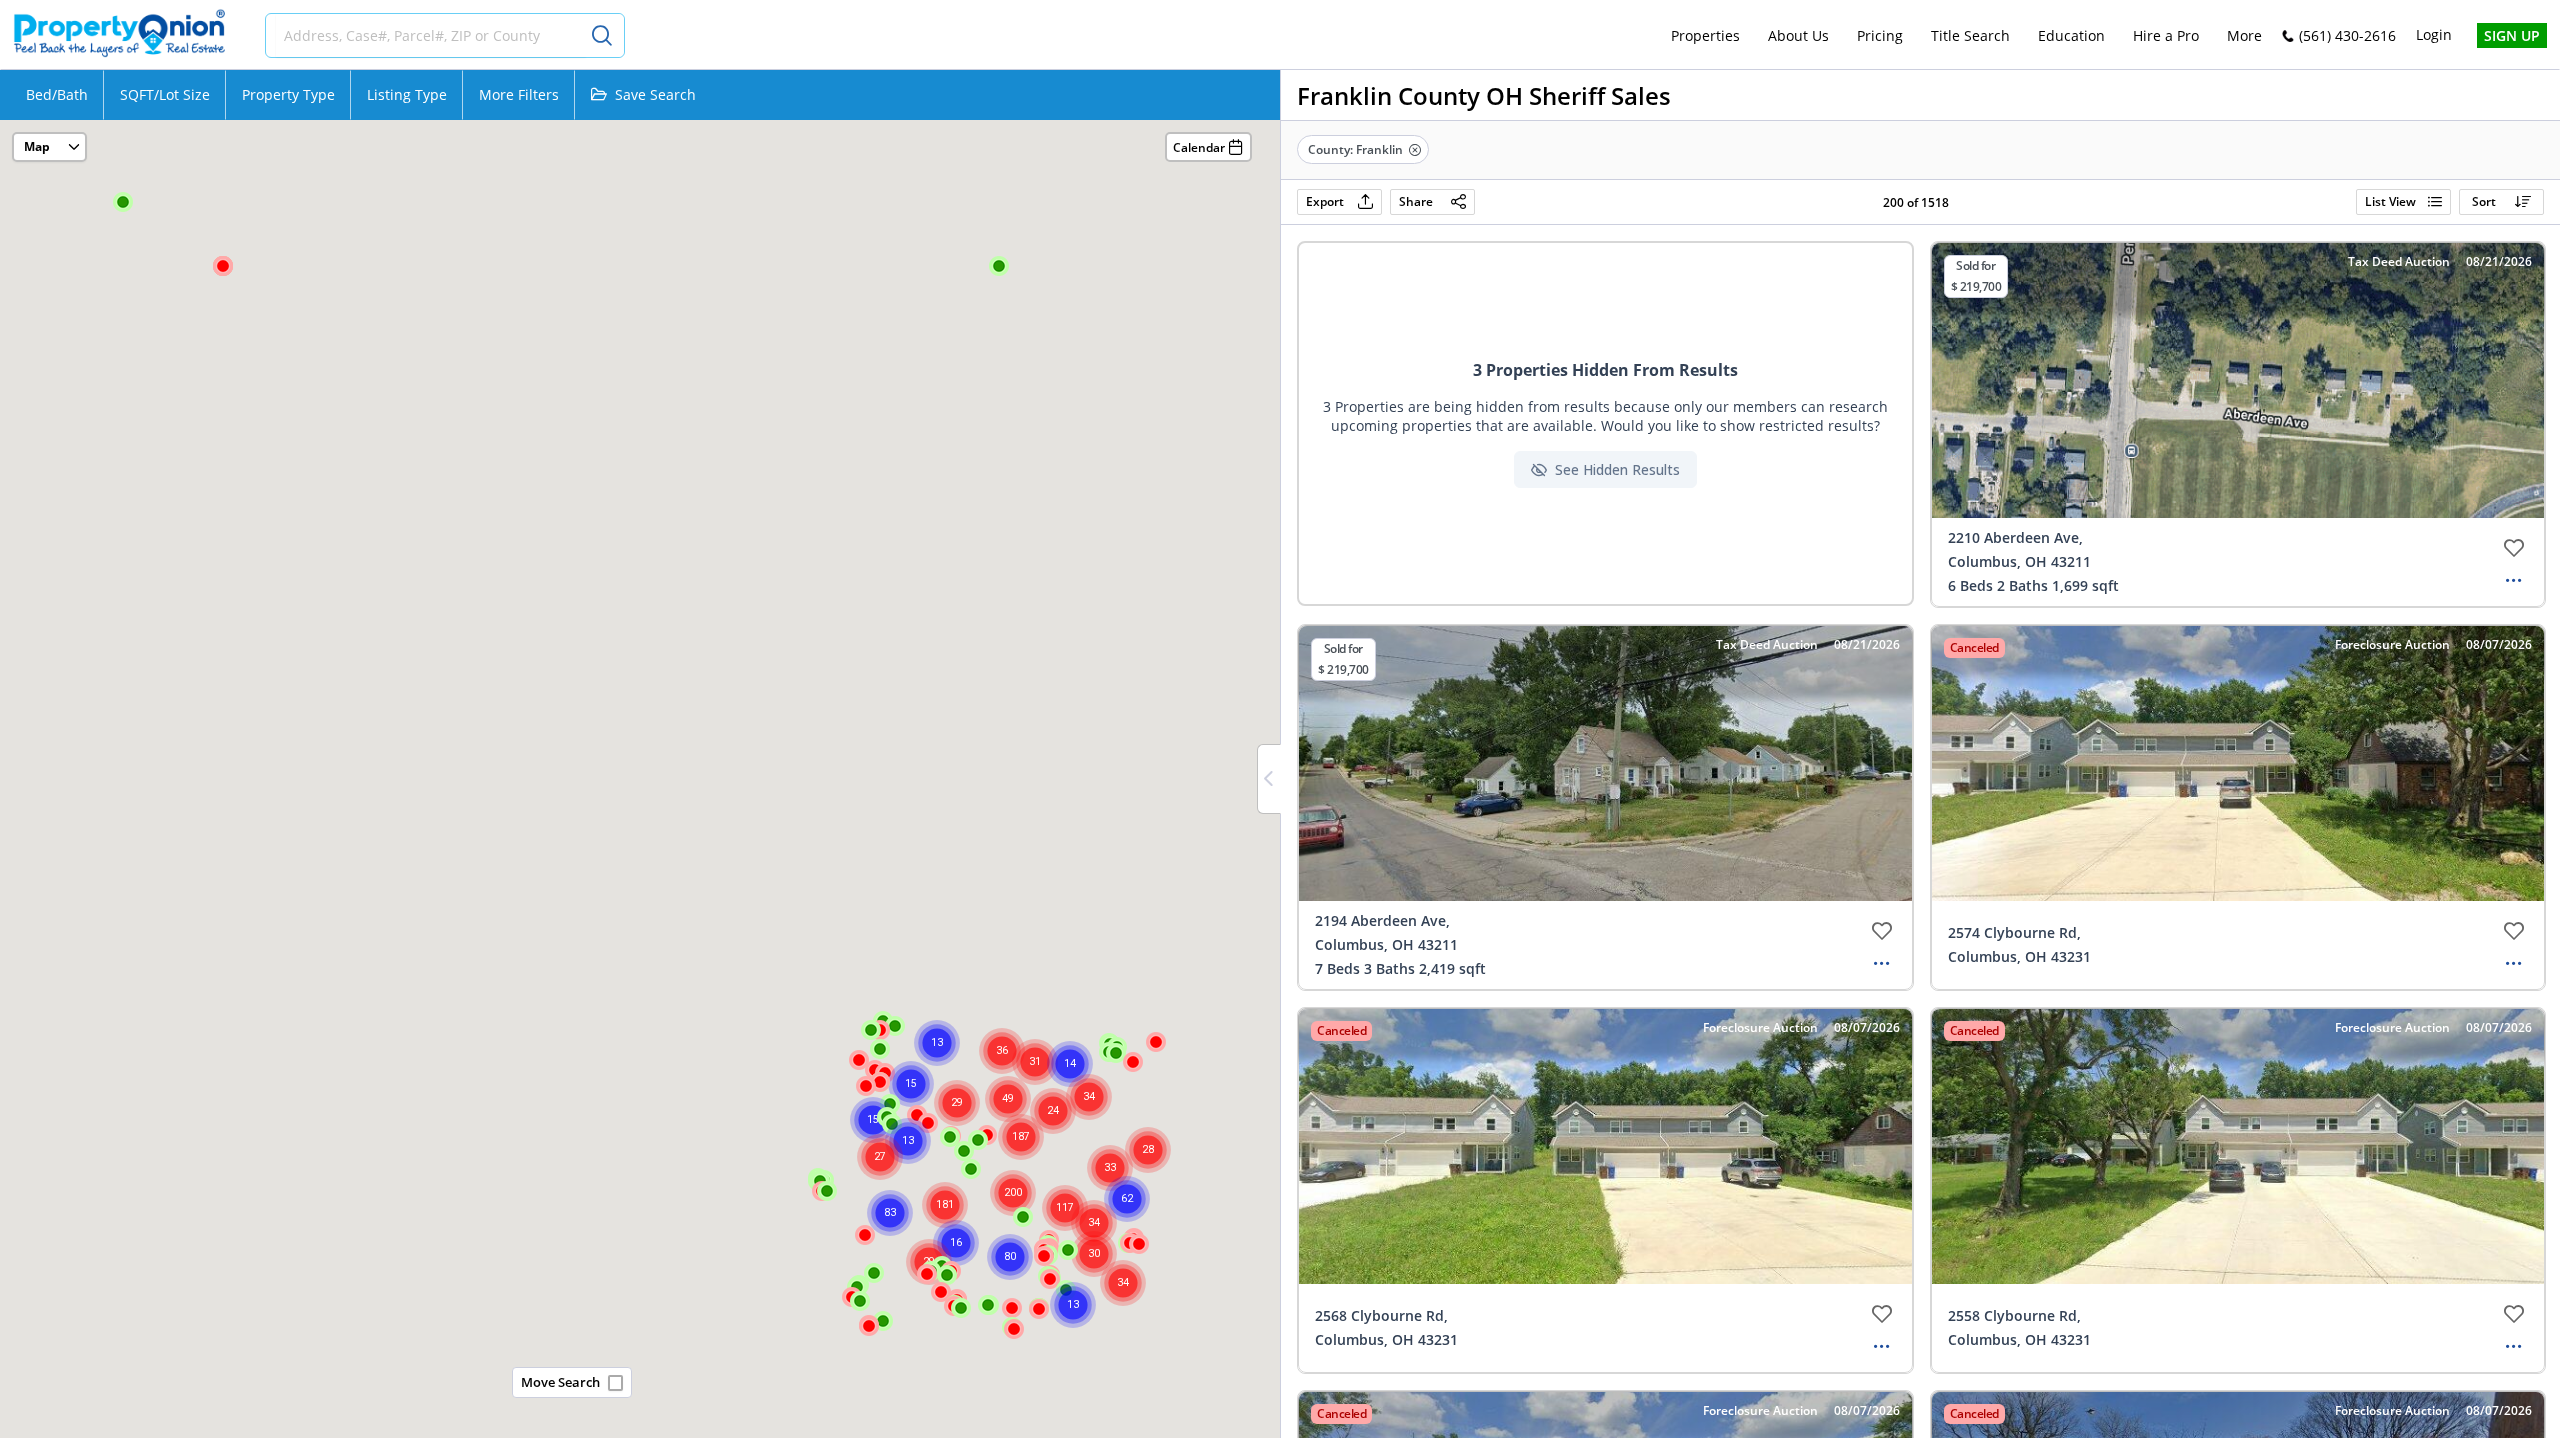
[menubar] (1966, 35)
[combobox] (431, 35)
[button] (1133, 1063)
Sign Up (2512, 35)
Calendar (1199, 147)
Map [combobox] (37, 146)
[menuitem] (1705, 35)
